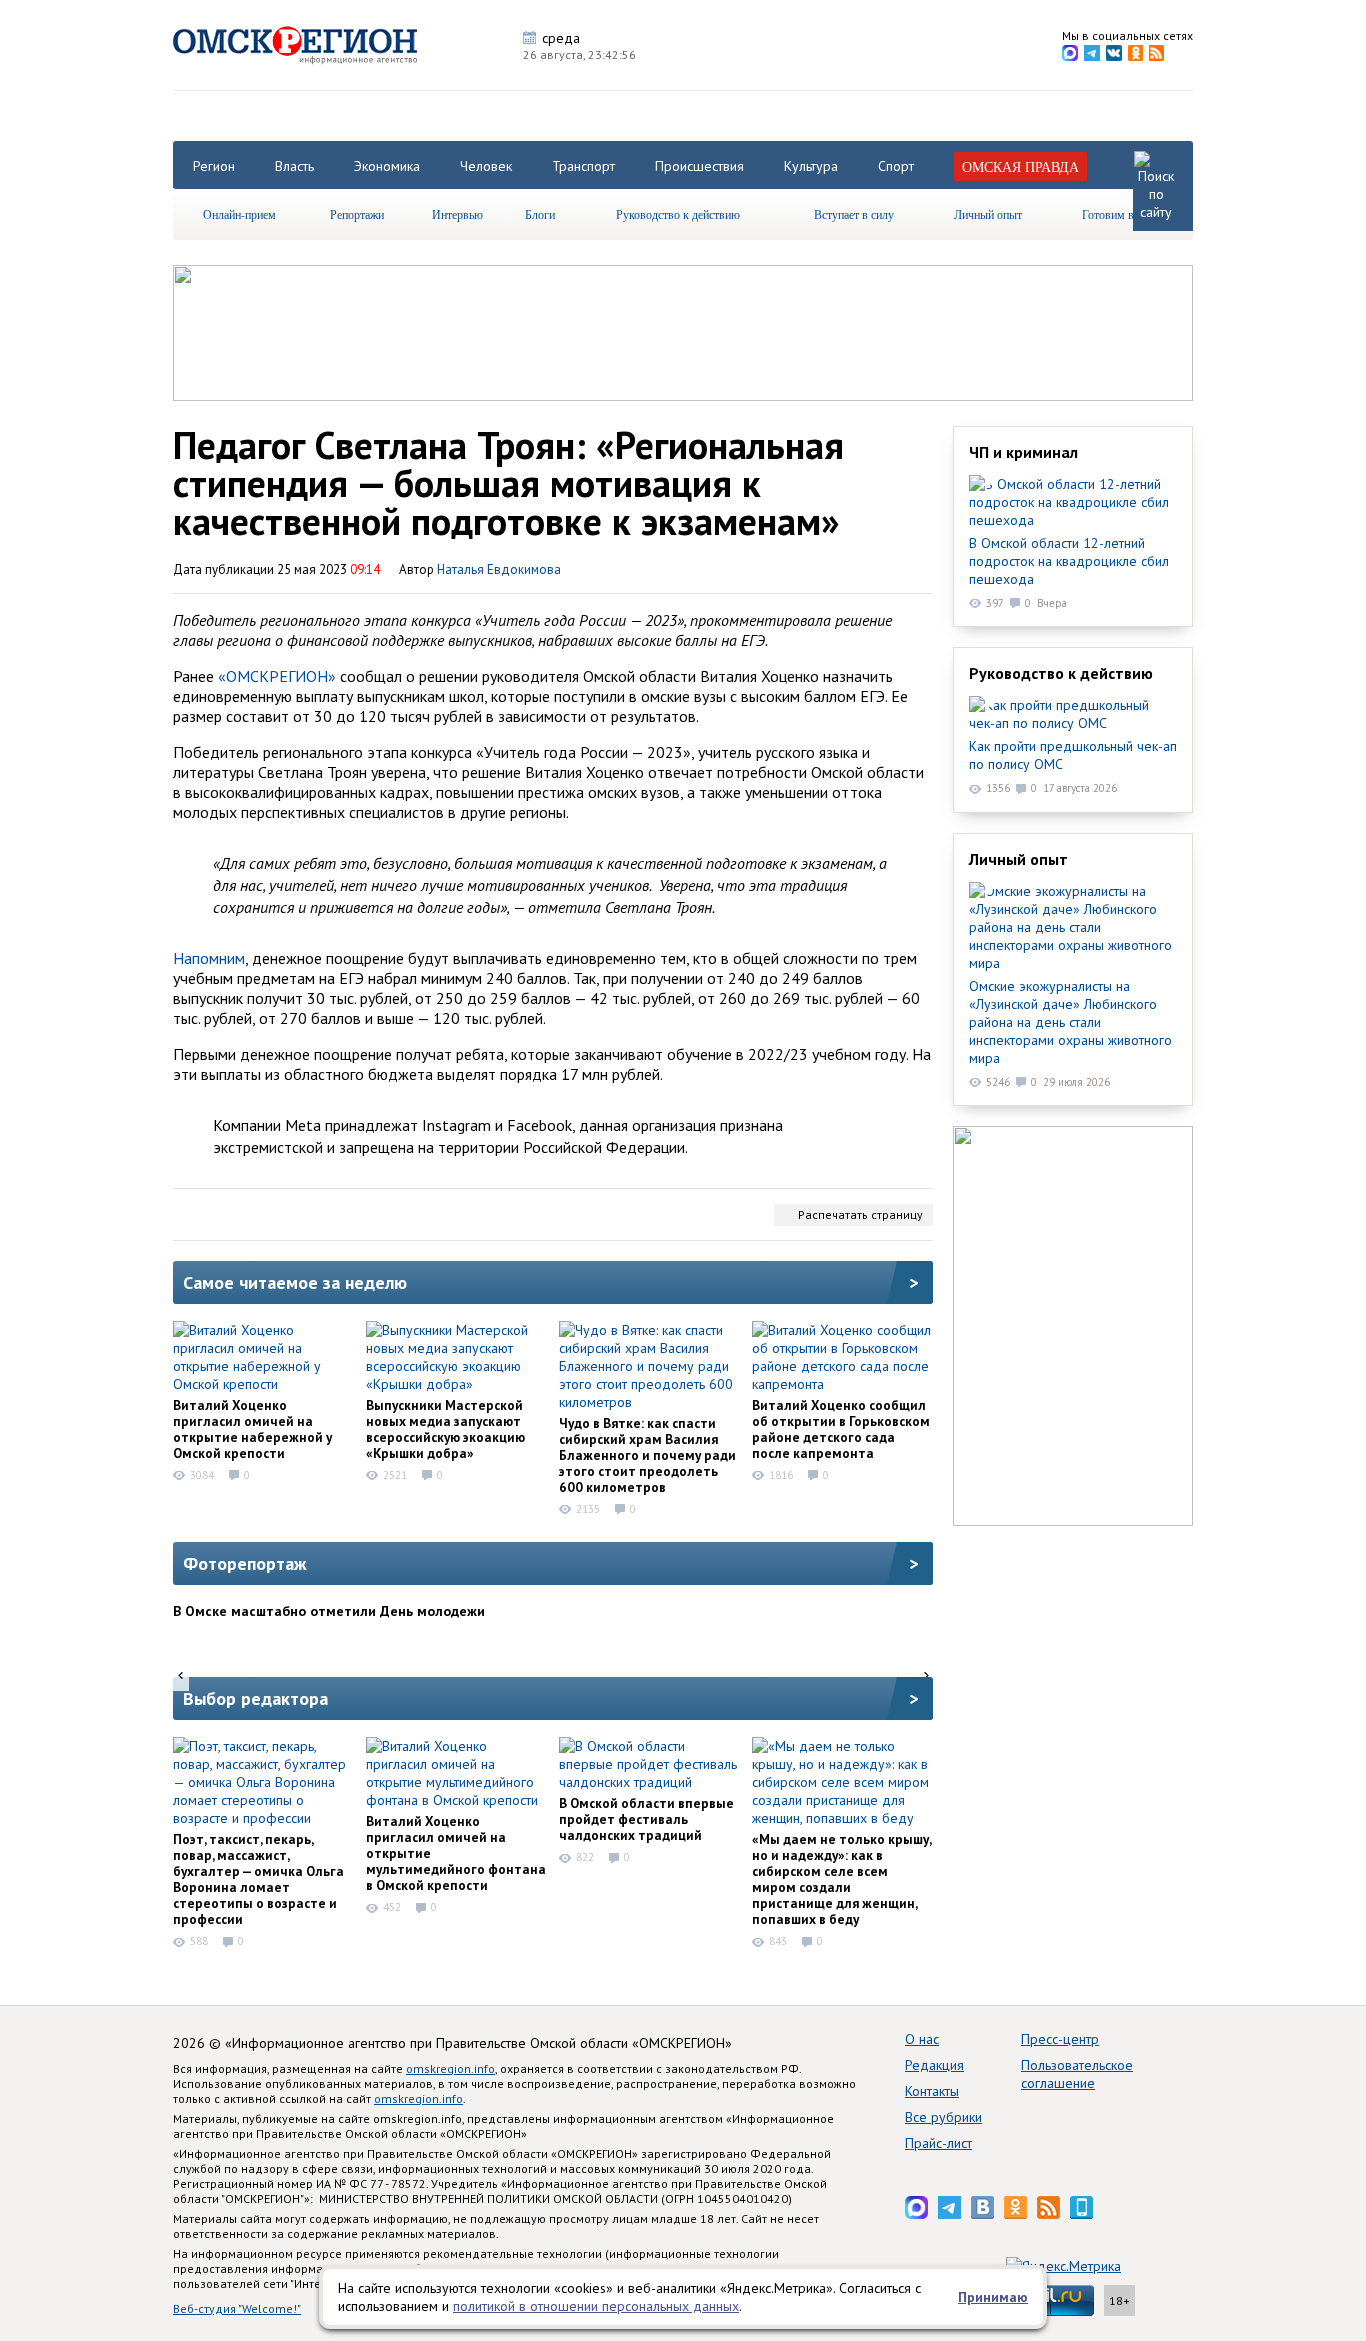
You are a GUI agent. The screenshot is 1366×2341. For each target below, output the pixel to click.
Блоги (540, 214)
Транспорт (583, 166)
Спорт (896, 166)
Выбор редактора (255, 1698)
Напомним (209, 958)
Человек (486, 166)
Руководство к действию (678, 214)
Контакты (932, 2091)
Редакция (934, 2065)
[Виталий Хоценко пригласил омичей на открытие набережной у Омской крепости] (263, 1357)
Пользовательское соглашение (1077, 2074)
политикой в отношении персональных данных (596, 2306)
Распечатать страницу (860, 1214)
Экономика (387, 166)
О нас (922, 2039)
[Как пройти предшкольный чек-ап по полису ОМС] (1073, 714)
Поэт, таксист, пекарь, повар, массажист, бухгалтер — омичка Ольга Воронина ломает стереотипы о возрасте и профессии (258, 1879)
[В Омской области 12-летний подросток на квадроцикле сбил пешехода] (1073, 502)
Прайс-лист (938, 2143)
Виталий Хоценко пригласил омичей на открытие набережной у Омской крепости (252, 1429)
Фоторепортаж (245, 1563)
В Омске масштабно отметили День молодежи (329, 1611)
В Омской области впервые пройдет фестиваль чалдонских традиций (646, 1819)
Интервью (457, 214)
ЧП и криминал (1023, 452)
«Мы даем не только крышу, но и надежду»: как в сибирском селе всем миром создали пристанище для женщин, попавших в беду (841, 1879)
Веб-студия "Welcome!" (237, 2308)
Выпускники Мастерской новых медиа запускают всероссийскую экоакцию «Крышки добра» (445, 1429)
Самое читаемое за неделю (295, 1282)
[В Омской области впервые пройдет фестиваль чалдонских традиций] (649, 1764)
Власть (294, 166)
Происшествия (699, 166)
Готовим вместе (1122, 214)
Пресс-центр (1060, 2039)
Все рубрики (943, 2117)
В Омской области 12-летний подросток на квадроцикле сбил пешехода (1069, 561)
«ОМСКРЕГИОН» (277, 676)
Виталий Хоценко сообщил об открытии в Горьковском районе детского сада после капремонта (841, 1429)
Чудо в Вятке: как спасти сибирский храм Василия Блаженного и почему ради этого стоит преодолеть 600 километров (647, 1455)
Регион (214, 166)
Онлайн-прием (239, 214)
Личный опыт (988, 214)
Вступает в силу (854, 214)
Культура (811, 166)
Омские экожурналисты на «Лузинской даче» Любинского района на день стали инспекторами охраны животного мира (1070, 1022)
